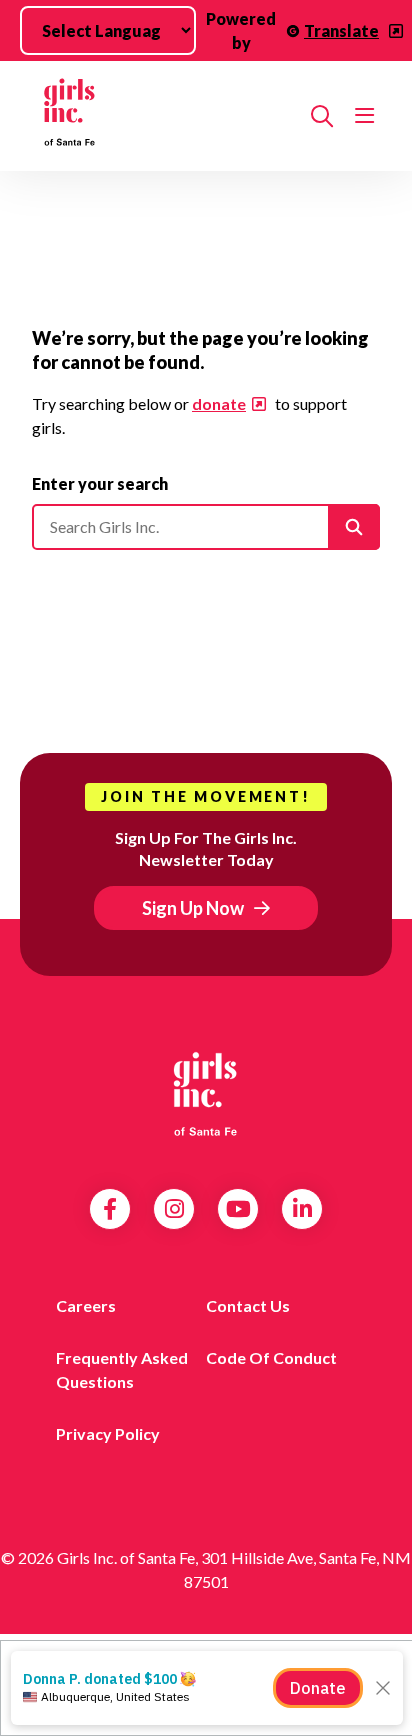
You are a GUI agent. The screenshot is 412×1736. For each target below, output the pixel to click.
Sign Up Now (193, 908)
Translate (341, 30)
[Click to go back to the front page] (163, 116)
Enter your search (100, 483)
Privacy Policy (108, 1433)
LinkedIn (302, 1209)
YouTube (238, 1209)
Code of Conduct (271, 1357)
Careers (86, 1305)
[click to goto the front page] (206, 1094)
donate (219, 403)
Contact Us (248, 1305)
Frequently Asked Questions (122, 1369)
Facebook (110, 1209)
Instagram (174, 1209)
